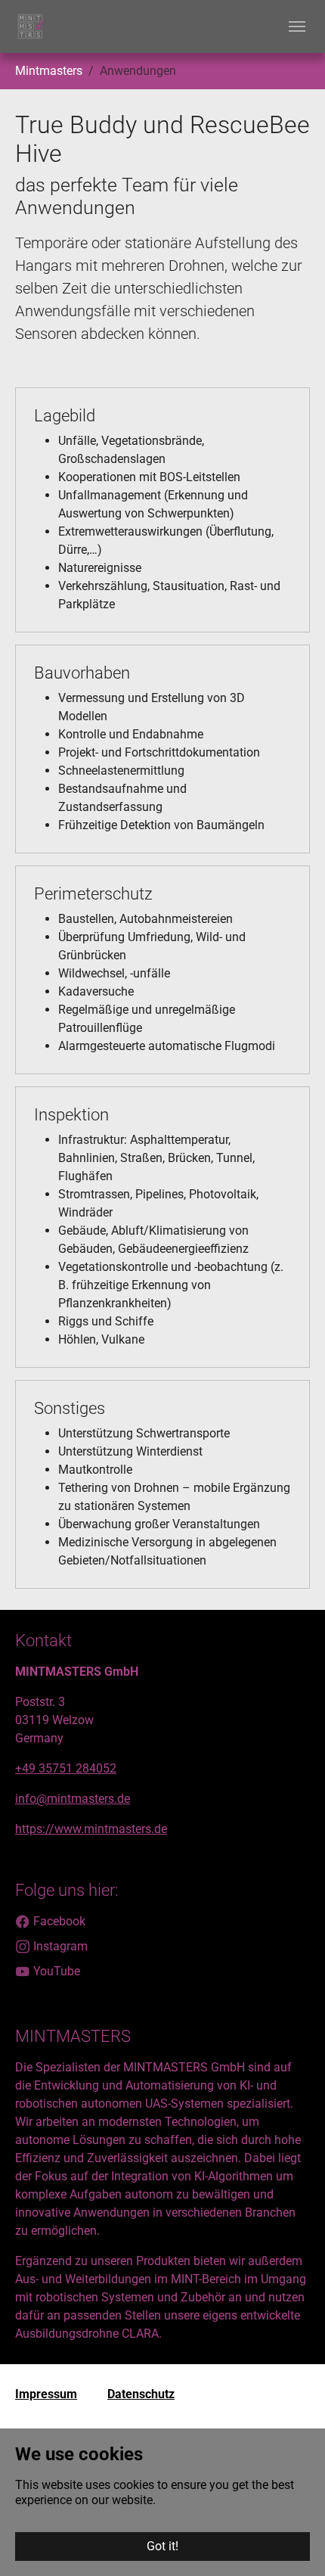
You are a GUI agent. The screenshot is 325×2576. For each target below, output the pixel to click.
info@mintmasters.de (73, 1799)
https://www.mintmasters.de (91, 1829)
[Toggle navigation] (297, 26)
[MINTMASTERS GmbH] (30, 26)
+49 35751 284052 (66, 1768)
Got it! (162, 2546)
